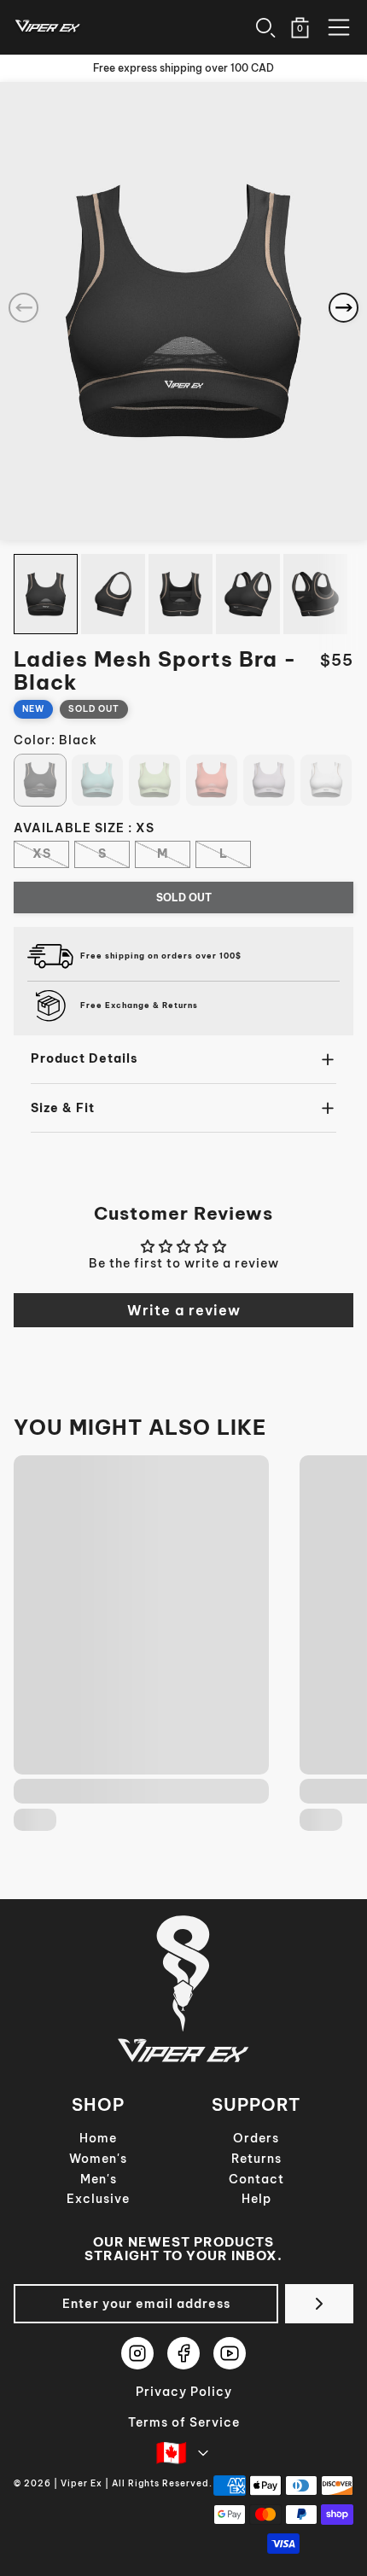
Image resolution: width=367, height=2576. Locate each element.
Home (98, 2138)
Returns (256, 2159)
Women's (98, 2159)
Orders (256, 2138)
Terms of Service (184, 2422)
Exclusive (98, 2199)
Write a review (184, 1310)
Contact (256, 2179)
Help (256, 2199)
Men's (99, 2179)
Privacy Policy (184, 2392)
